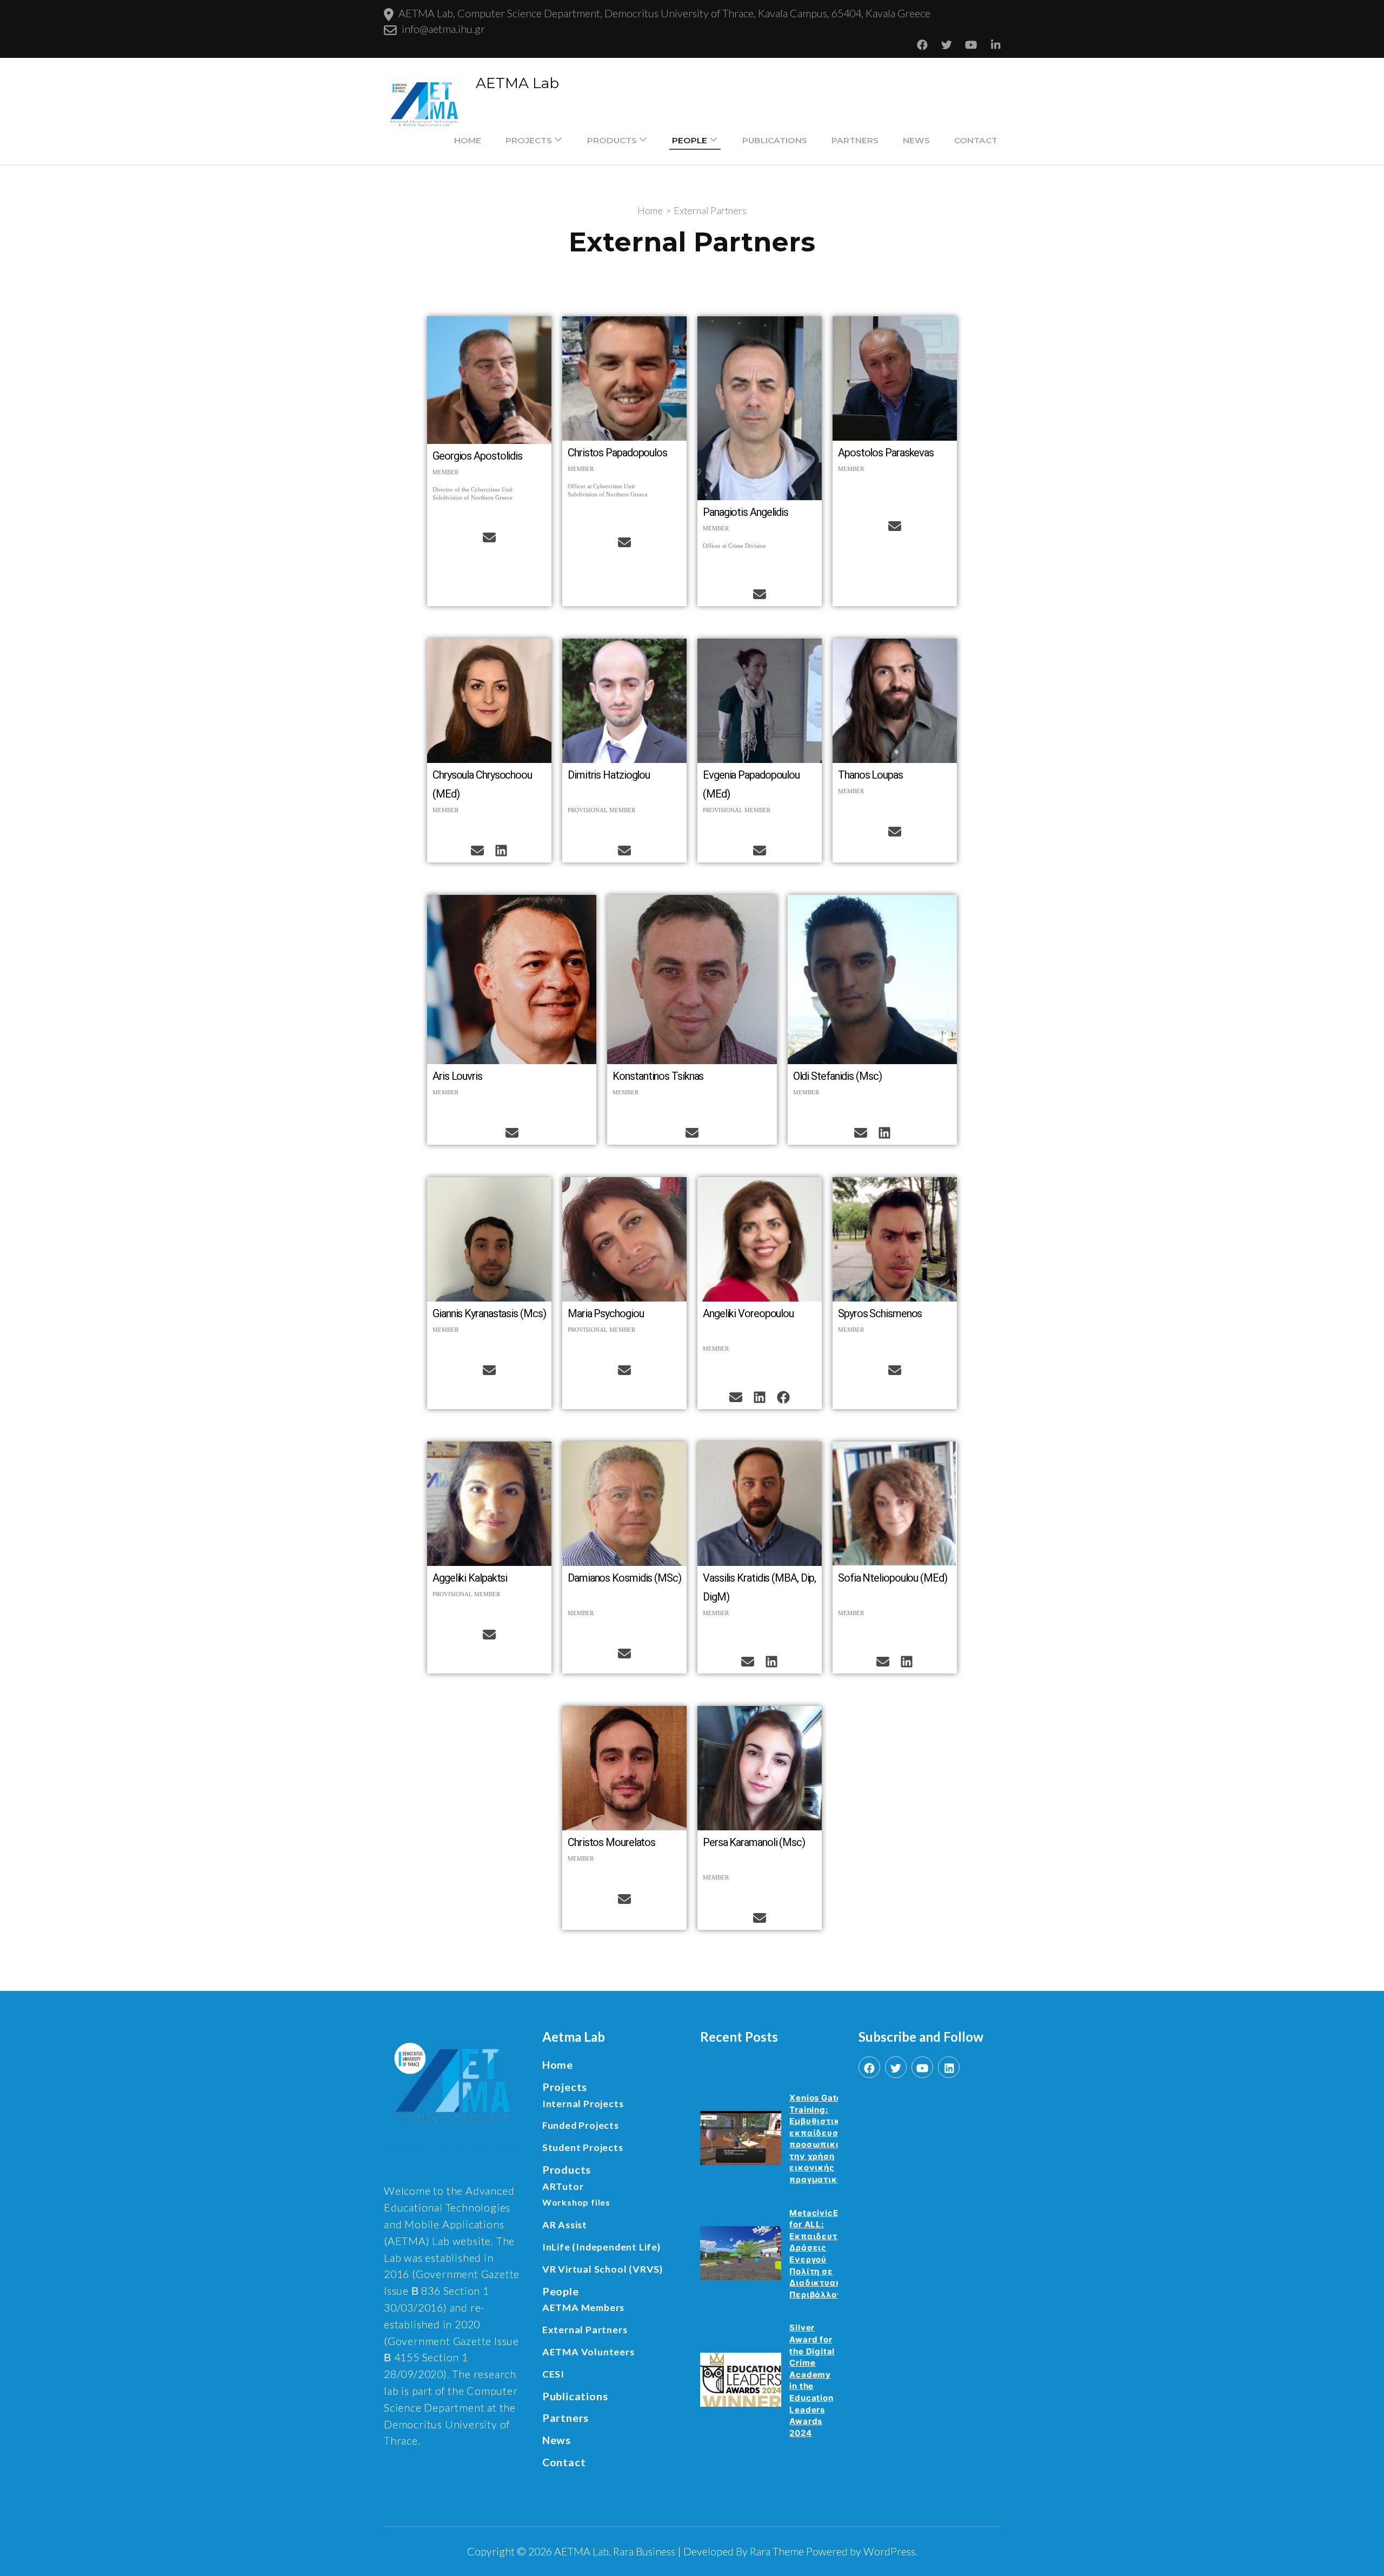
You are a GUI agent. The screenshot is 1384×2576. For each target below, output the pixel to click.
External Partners (585, 2329)
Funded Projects (581, 2125)
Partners (855, 140)
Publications (775, 140)
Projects (529, 140)
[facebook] (869, 2067)
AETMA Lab (517, 83)
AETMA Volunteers (588, 2352)
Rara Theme (777, 2551)
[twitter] (896, 2067)
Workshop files (576, 2202)
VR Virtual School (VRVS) (603, 2269)
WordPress (889, 2551)
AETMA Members (583, 2307)
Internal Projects (583, 2103)
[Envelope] (489, 537)
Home (468, 140)
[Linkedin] (501, 851)
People (690, 140)
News (916, 140)
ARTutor (563, 2186)
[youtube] (922, 2067)
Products (612, 140)
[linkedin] (949, 2067)
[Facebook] (783, 1397)
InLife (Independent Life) (601, 2247)
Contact (976, 140)
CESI (553, 2374)
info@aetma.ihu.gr (443, 29)
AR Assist (565, 2225)
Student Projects (583, 2147)
